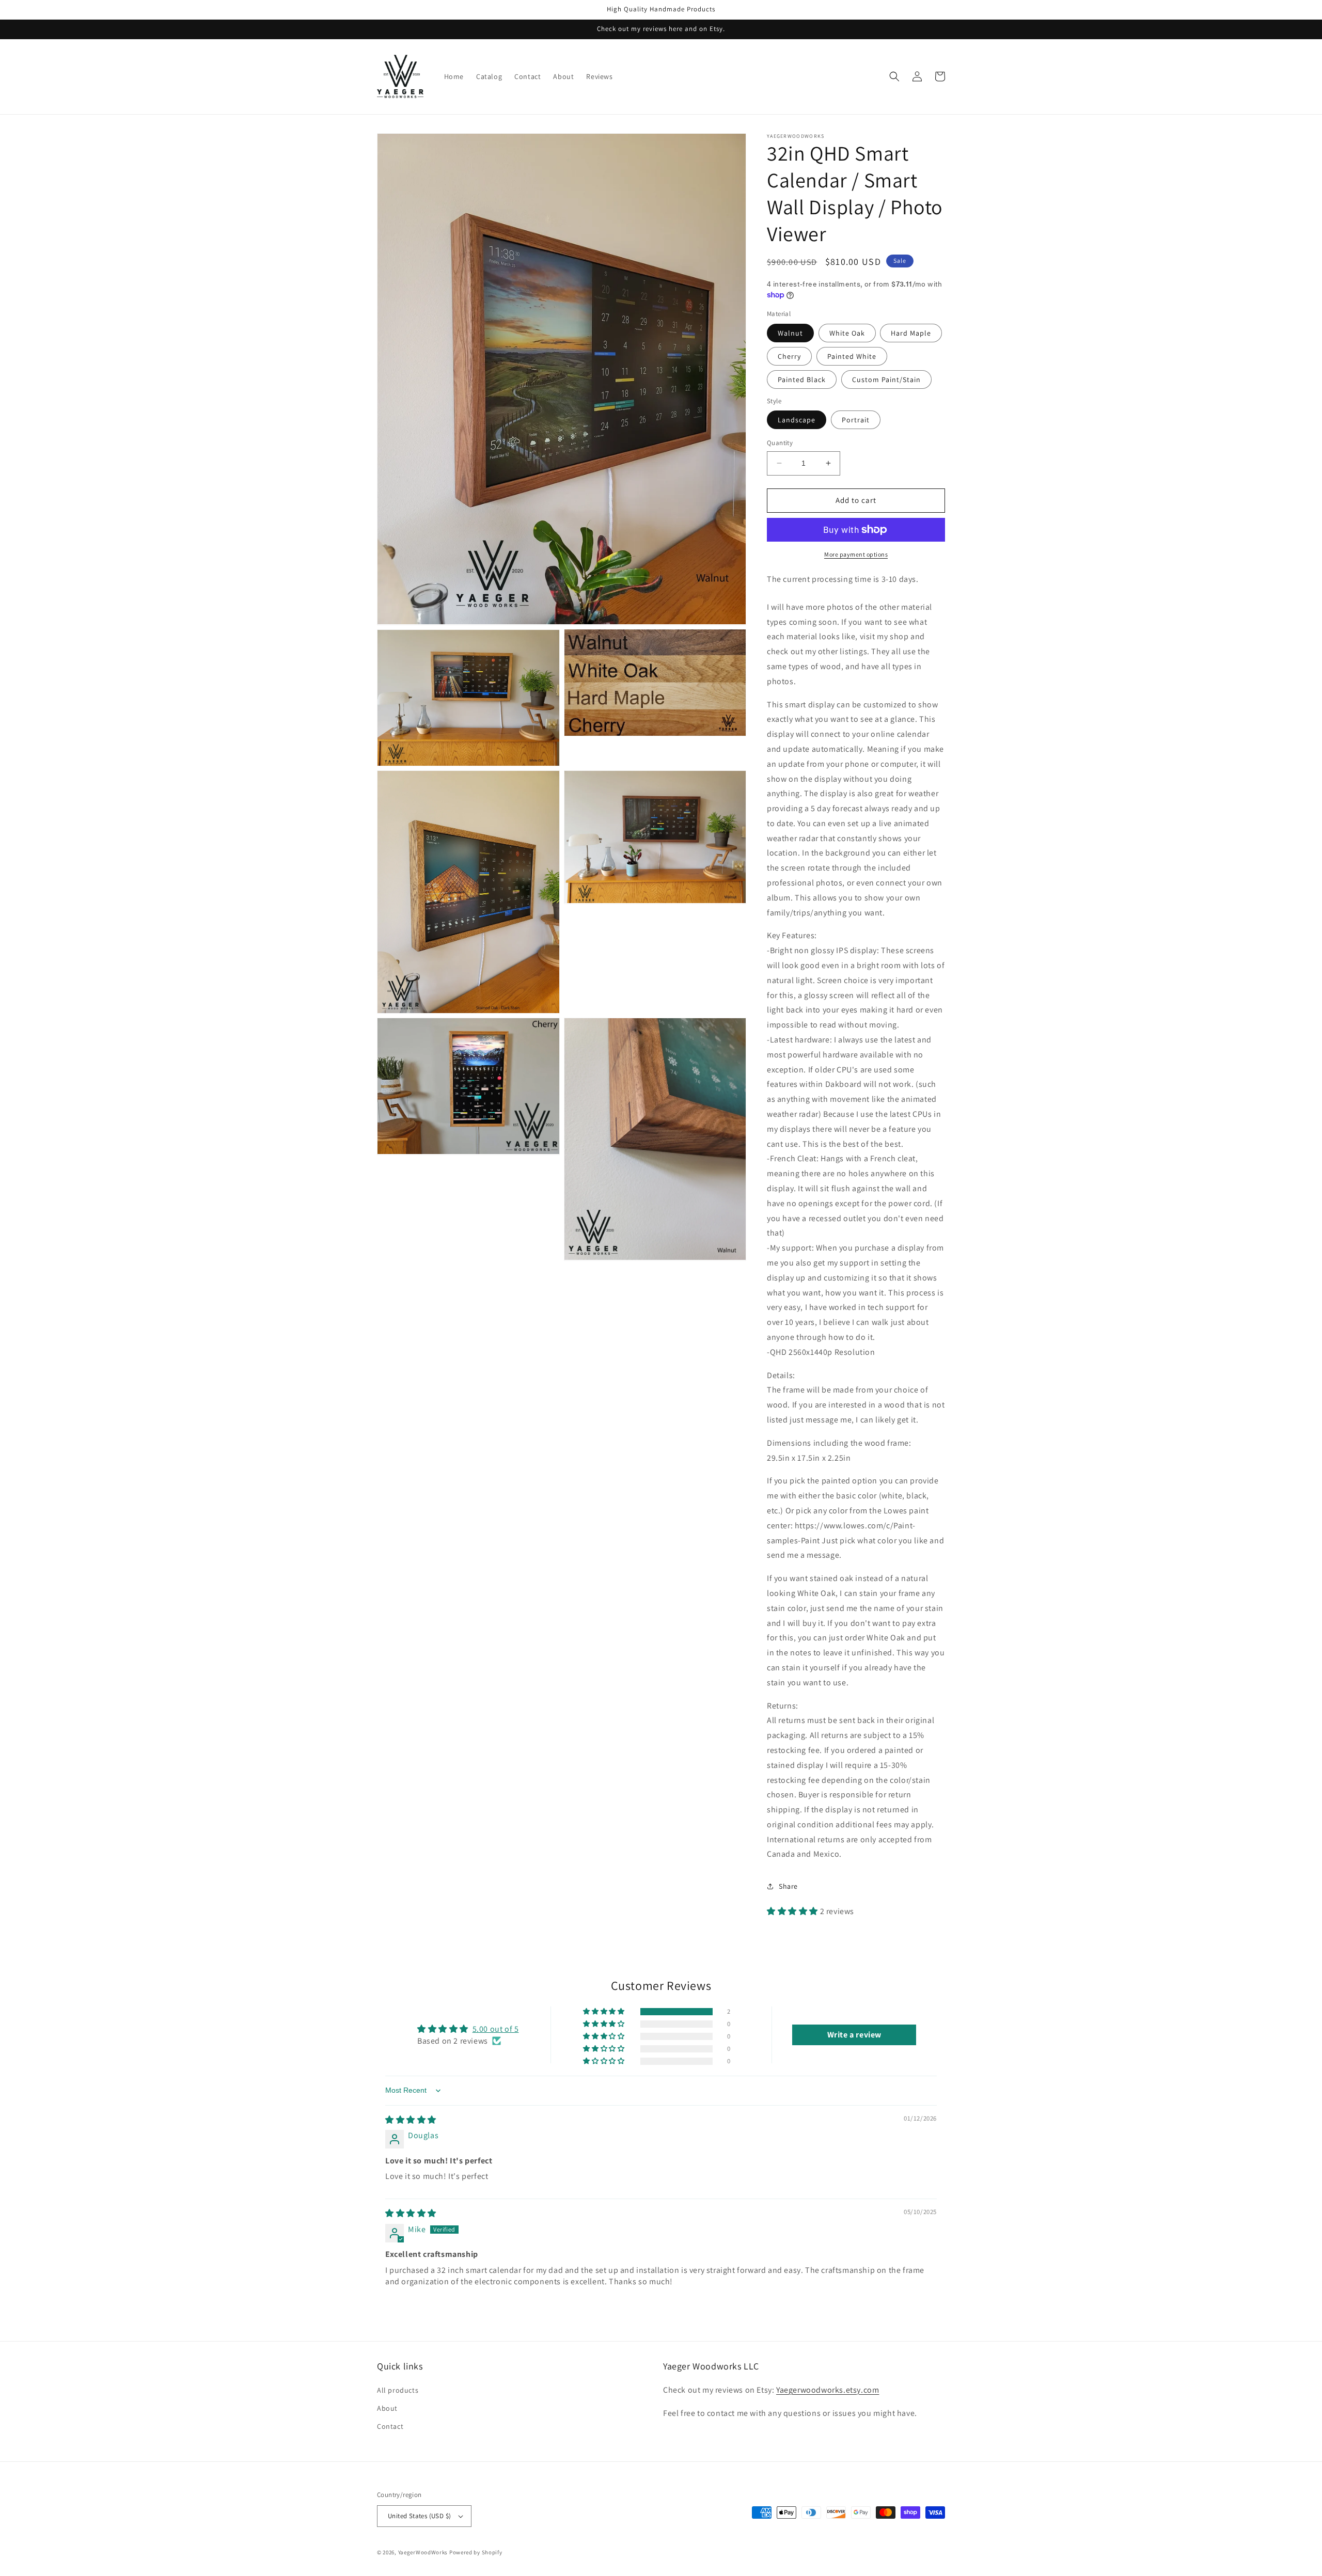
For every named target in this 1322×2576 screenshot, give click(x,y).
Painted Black (802, 380)
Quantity (780, 443)
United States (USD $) (419, 2516)
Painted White (852, 356)
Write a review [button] (854, 2035)
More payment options (856, 554)
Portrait (856, 420)
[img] (411, 2120)
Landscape (797, 420)
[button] (894, 76)
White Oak (847, 333)
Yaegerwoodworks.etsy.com (828, 2390)
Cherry (789, 356)
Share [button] (788, 1886)
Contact (390, 2426)
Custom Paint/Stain (886, 380)
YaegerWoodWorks (423, 2552)
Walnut (790, 333)
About (387, 2408)
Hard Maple (911, 333)
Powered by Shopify (476, 2552)
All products (398, 2390)
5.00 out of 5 (496, 2029)
